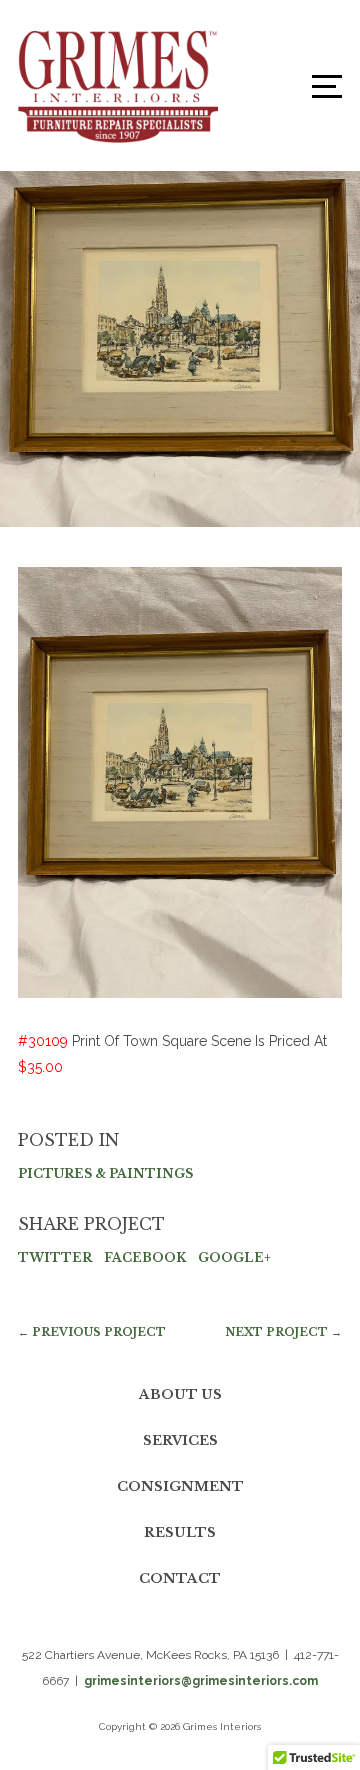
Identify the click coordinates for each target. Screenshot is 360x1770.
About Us (180, 1394)
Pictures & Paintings (105, 1173)
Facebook (145, 1257)
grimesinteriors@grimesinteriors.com (201, 1681)
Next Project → (283, 1332)
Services (180, 1440)
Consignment (180, 1486)
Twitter (55, 1257)
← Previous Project (92, 1332)
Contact (180, 1578)
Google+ (234, 1257)
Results (180, 1532)
